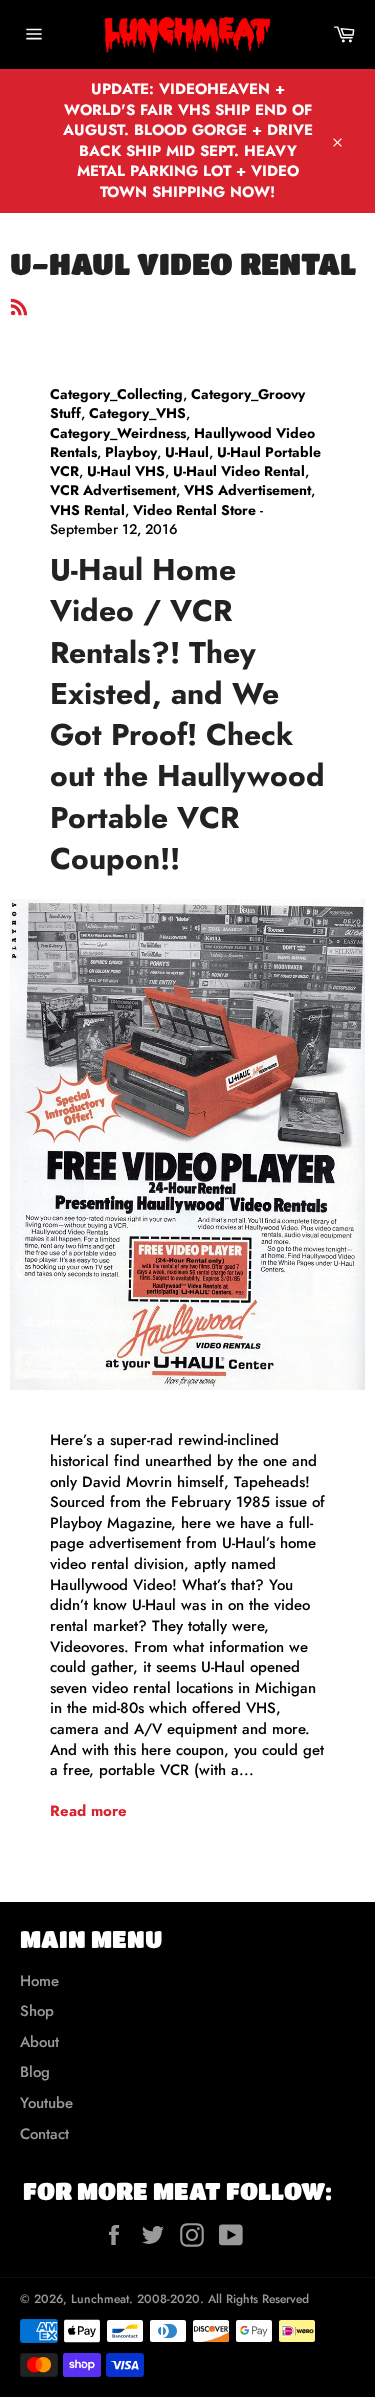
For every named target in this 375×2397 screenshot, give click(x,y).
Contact (44, 2134)
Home (39, 1981)
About (39, 2042)
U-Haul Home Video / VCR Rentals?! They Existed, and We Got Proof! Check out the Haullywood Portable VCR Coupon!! (187, 714)
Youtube (46, 2103)
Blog (35, 2072)
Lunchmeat (100, 2299)
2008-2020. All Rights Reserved (223, 2299)
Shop (37, 2011)
